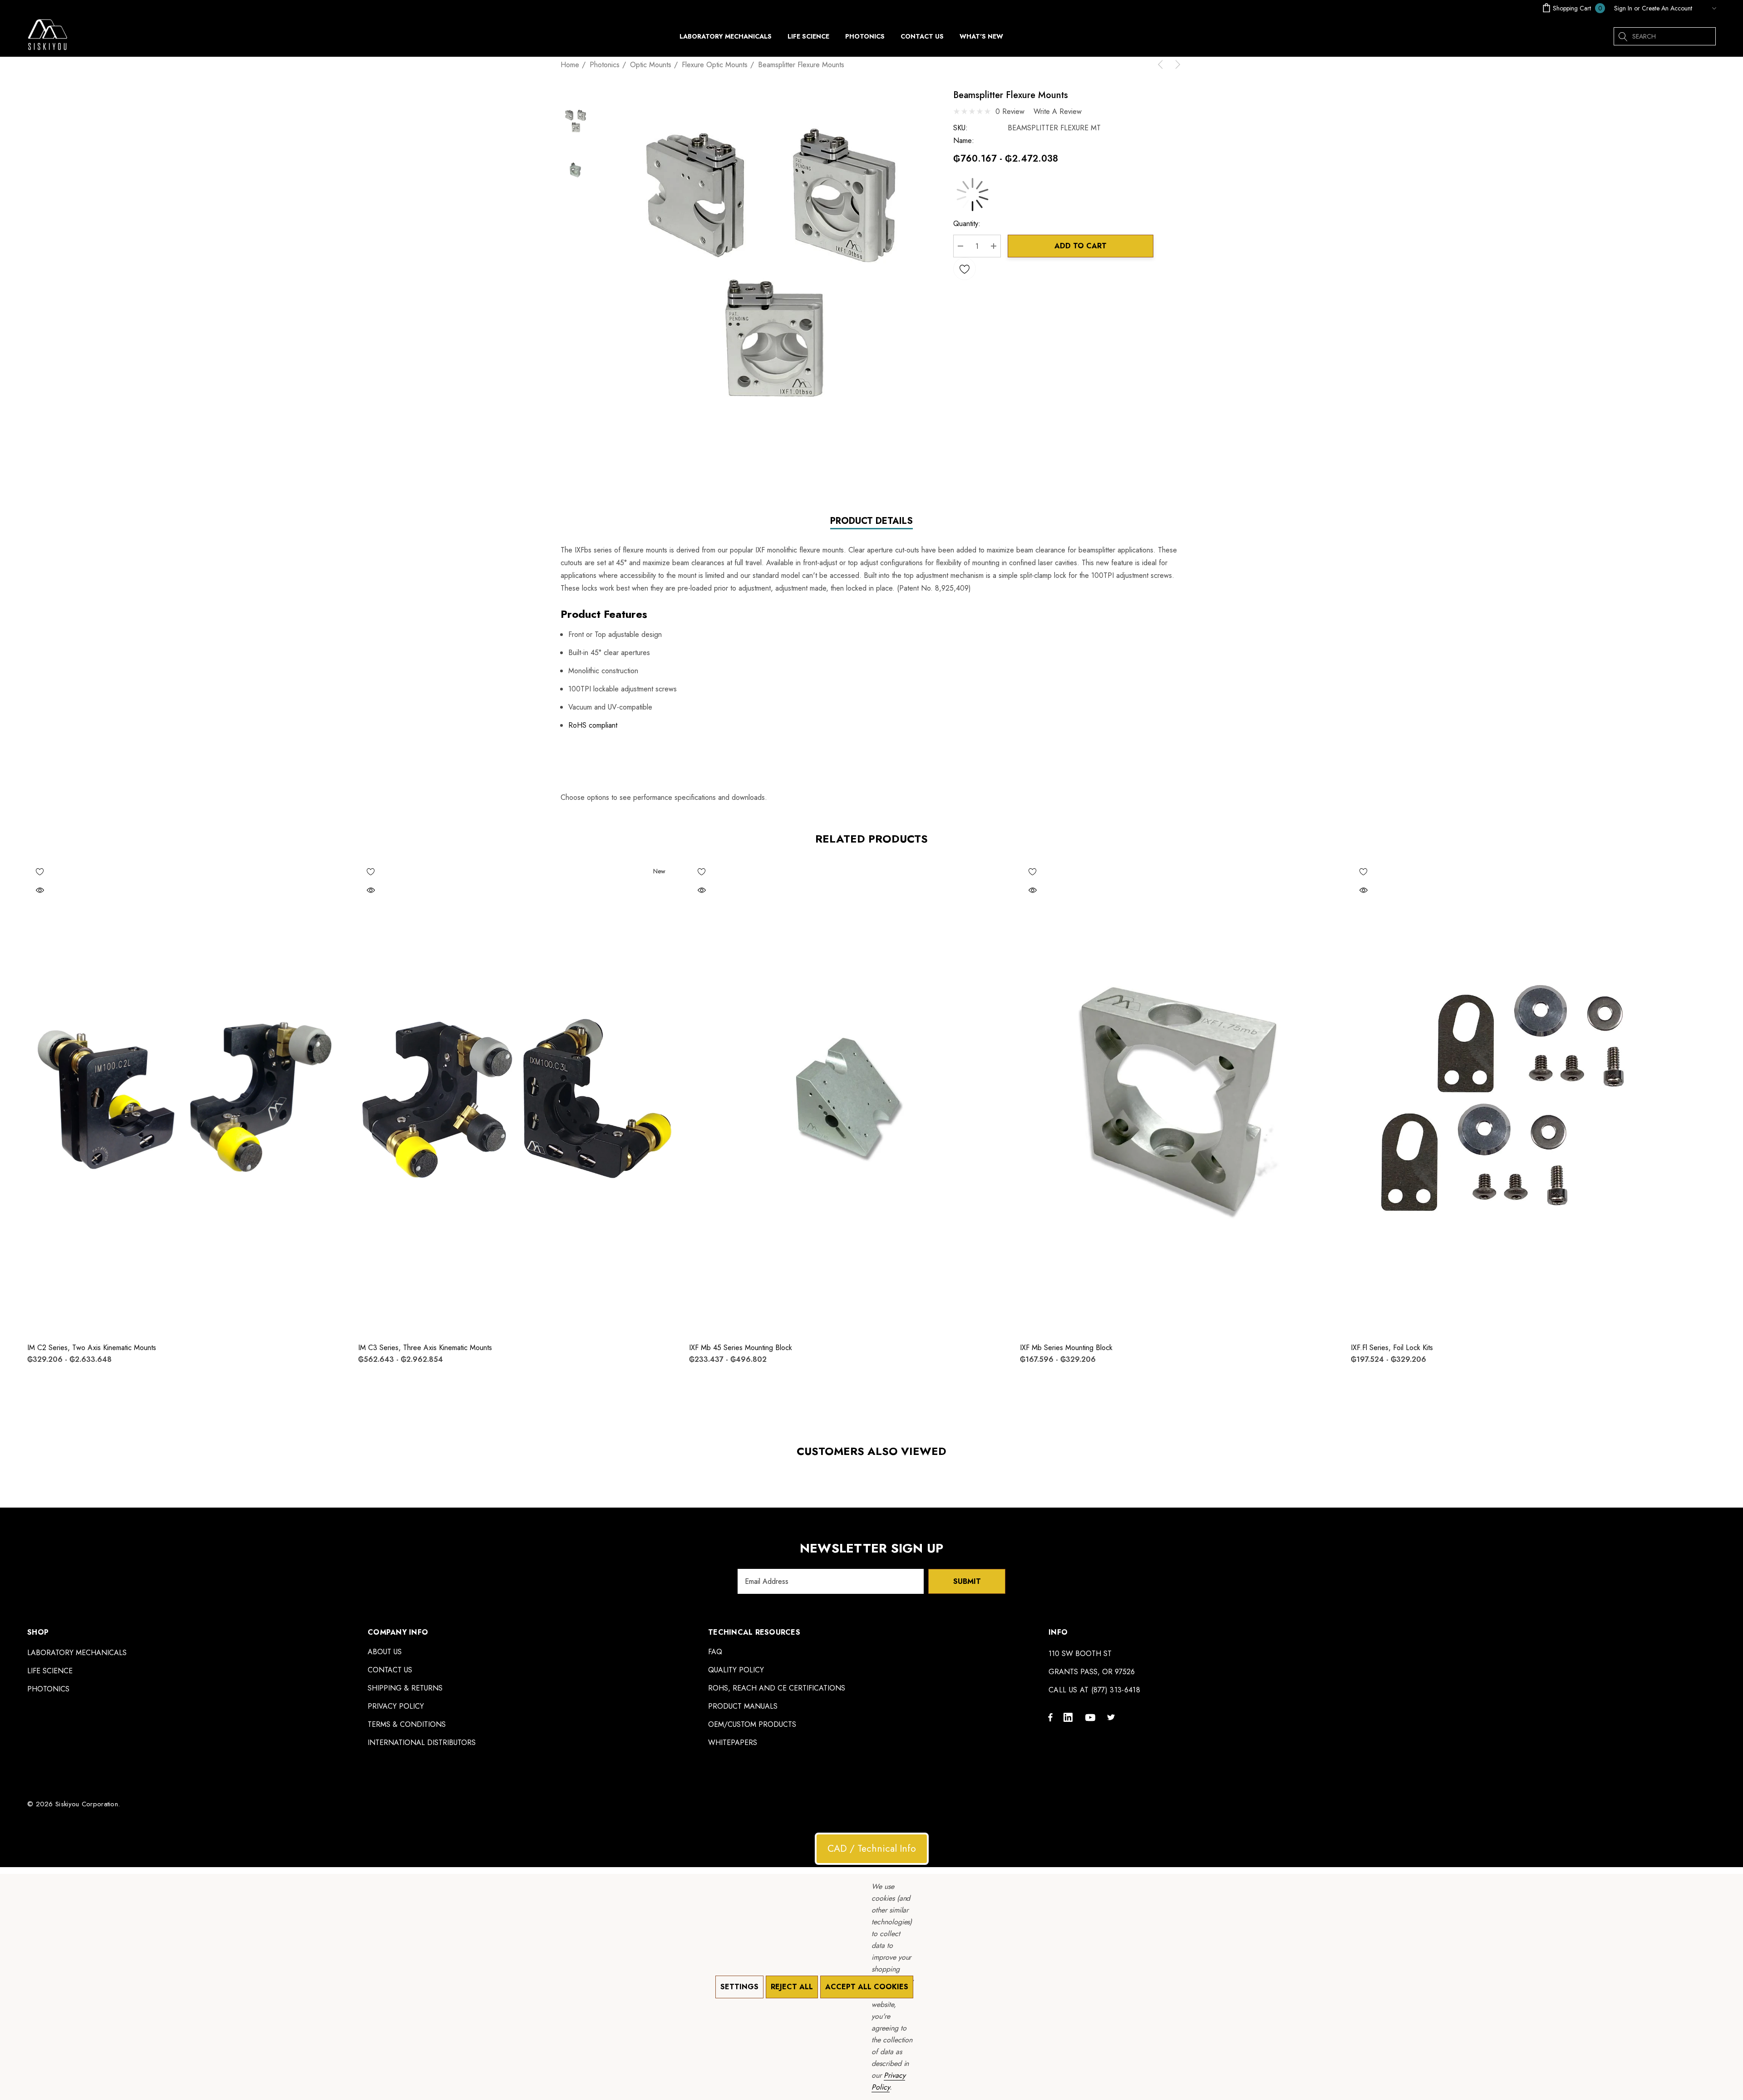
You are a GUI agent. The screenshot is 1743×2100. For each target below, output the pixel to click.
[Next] (1176, 64)
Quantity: (967, 224)
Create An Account (1667, 8)
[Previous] (1162, 64)
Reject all (792, 1987)
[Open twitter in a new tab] (1113, 1717)
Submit (967, 1581)
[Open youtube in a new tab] (1092, 1717)
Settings (739, 1987)
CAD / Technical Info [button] (872, 1849)
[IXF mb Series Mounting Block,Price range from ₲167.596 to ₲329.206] (1179, 1097)
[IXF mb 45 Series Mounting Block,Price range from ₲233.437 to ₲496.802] (848, 1097)
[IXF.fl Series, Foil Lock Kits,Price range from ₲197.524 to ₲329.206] (1509, 1097)
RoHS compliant (593, 725)
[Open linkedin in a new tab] (1070, 1717)
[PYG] (1706, 8)
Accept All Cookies (867, 1987)
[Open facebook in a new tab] (1050, 1717)
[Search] (1623, 36)
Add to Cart (1081, 246)
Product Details (871, 521)
